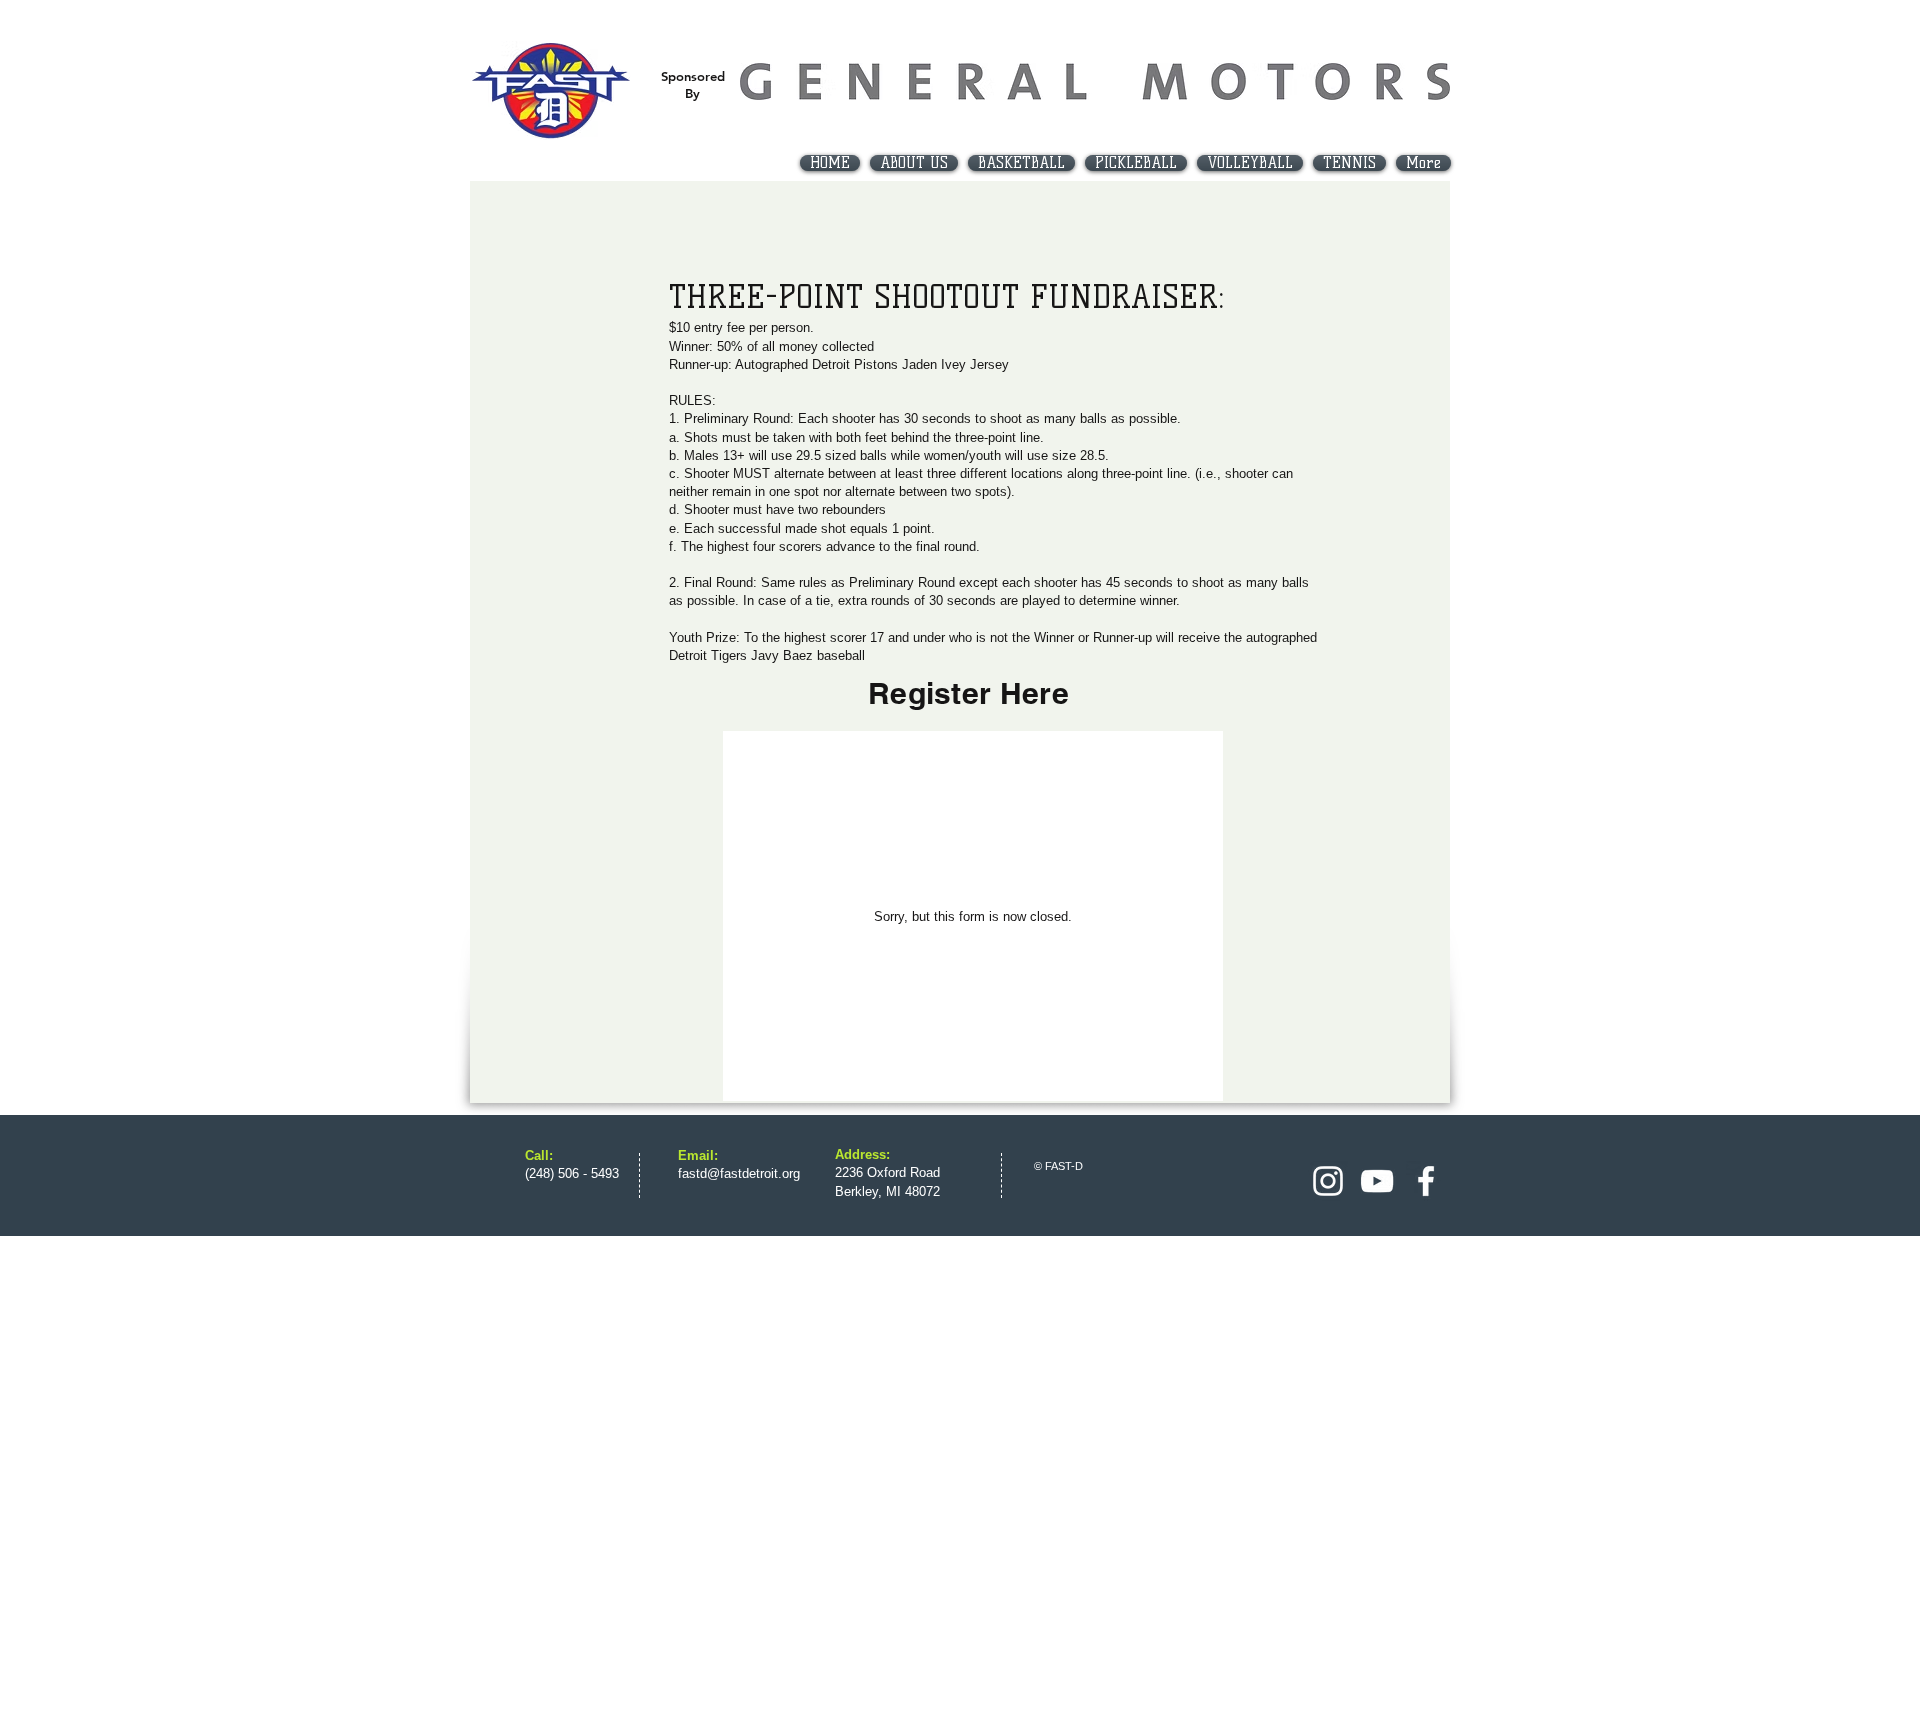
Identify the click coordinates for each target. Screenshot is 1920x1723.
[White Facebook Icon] (1426, 1181)
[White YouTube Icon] (1377, 1181)
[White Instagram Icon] (1328, 1181)
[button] (1021, 163)
